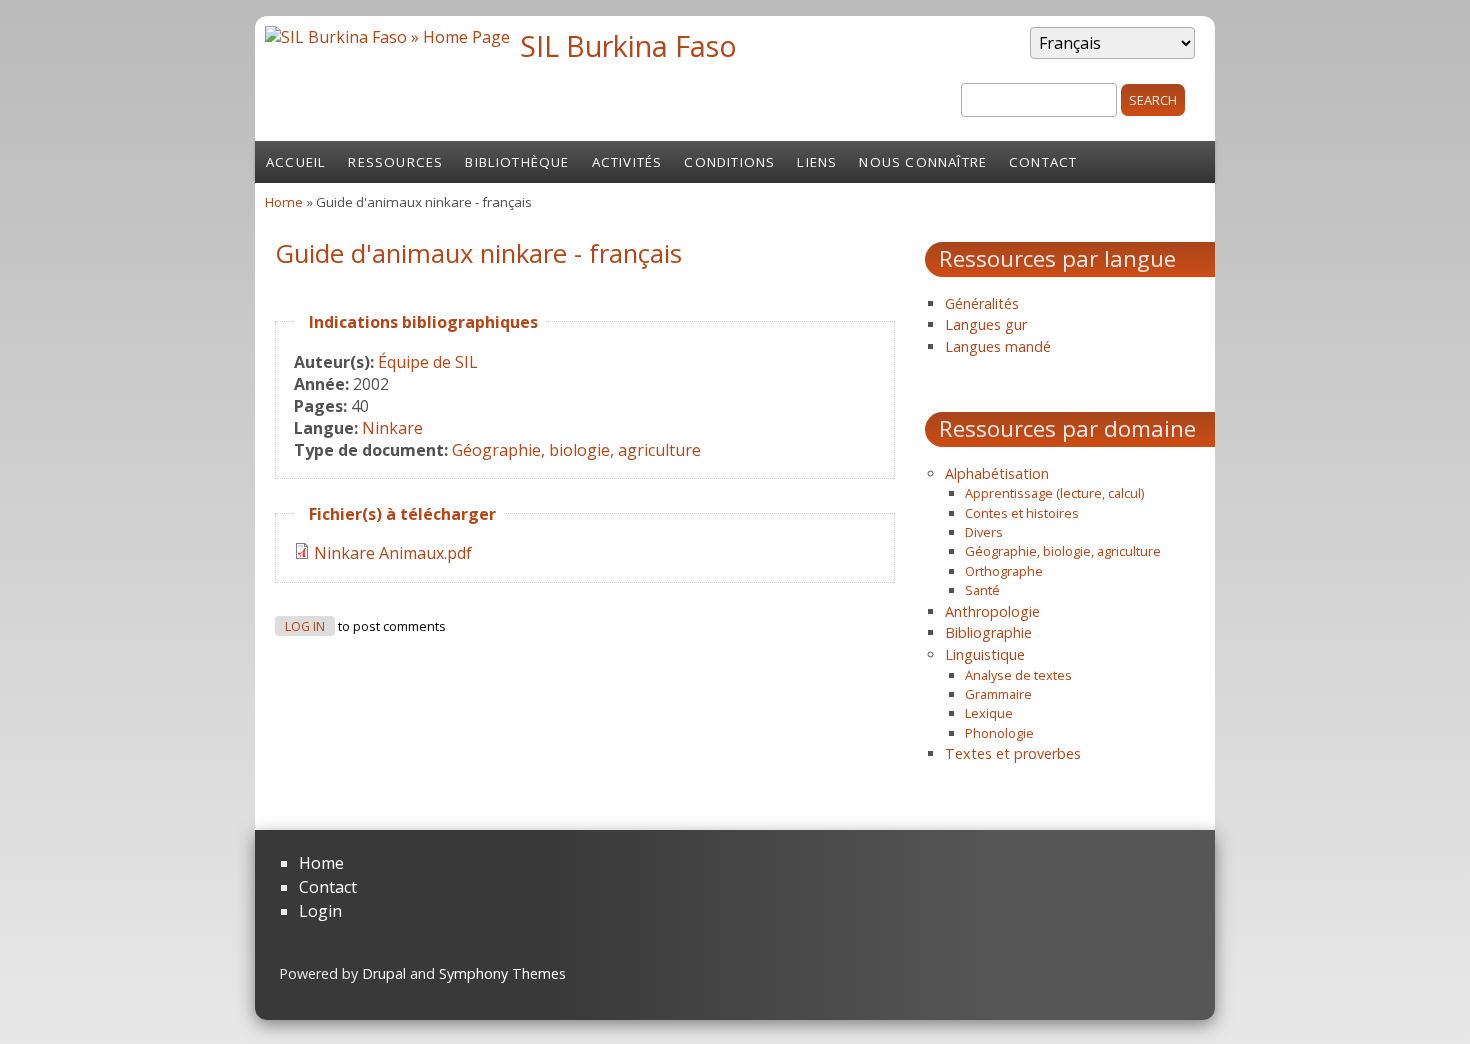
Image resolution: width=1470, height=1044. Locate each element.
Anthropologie (992, 611)
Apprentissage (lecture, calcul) (1054, 493)
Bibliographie (988, 632)
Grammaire (998, 694)
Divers (984, 532)
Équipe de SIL (428, 362)
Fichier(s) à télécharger (402, 514)
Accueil (296, 162)
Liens (817, 162)
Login (320, 911)
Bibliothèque (517, 162)
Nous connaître (923, 162)
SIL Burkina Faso (628, 45)
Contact (1043, 162)
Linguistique (985, 654)
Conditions (729, 162)
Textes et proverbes (1013, 753)
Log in (305, 626)
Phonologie (999, 733)
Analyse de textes (1018, 675)
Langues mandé (998, 346)
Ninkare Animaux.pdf (393, 553)
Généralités (982, 303)
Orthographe (1004, 571)
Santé (982, 590)
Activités (627, 162)
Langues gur (986, 324)
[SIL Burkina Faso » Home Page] (387, 37)
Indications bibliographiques (423, 322)
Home (284, 202)
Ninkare (392, 428)
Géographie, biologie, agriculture (576, 450)
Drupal (384, 973)
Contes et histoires (1022, 513)
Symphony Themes (502, 973)
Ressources (395, 162)
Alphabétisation (997, 473)
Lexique (989, 713)
